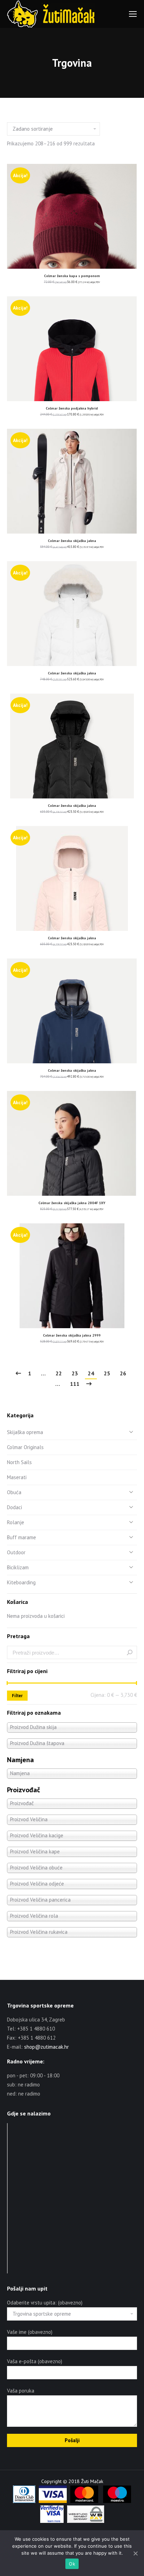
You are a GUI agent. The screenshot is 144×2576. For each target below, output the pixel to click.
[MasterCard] (84, 2501)
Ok (72, 2564)
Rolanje (16, 1522)
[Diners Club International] (24, 2501)
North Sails (19, 1462)
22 (59, 1373)
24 (91, 1373)
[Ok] (135, 2553)
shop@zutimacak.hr (46, 2047)
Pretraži (130, 1652)
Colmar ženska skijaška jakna (72, 541)
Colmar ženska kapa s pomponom (72, 276)
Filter (17, 1696)
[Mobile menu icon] (133, 14)
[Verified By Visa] (52, 2521)
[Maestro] (117, 2501)
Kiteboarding (21, 1582)
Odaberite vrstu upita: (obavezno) (45, 2303)
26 (123, 1373)
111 (75, 1384)
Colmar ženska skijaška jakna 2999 (72, 1335)
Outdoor (16, 1552)
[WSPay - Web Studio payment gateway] (86, 2521)
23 (75, 1373)
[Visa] (53, 2501)
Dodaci (15, 1507)
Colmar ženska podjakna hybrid (72, 408)
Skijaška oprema (25, 1432)
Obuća (14, 1492)
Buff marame (21, 1537)
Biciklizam (18, 1567)
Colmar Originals (25, 1447)
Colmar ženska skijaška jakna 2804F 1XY (72, 1203)
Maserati (17, 1477)
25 (107, 1373)
